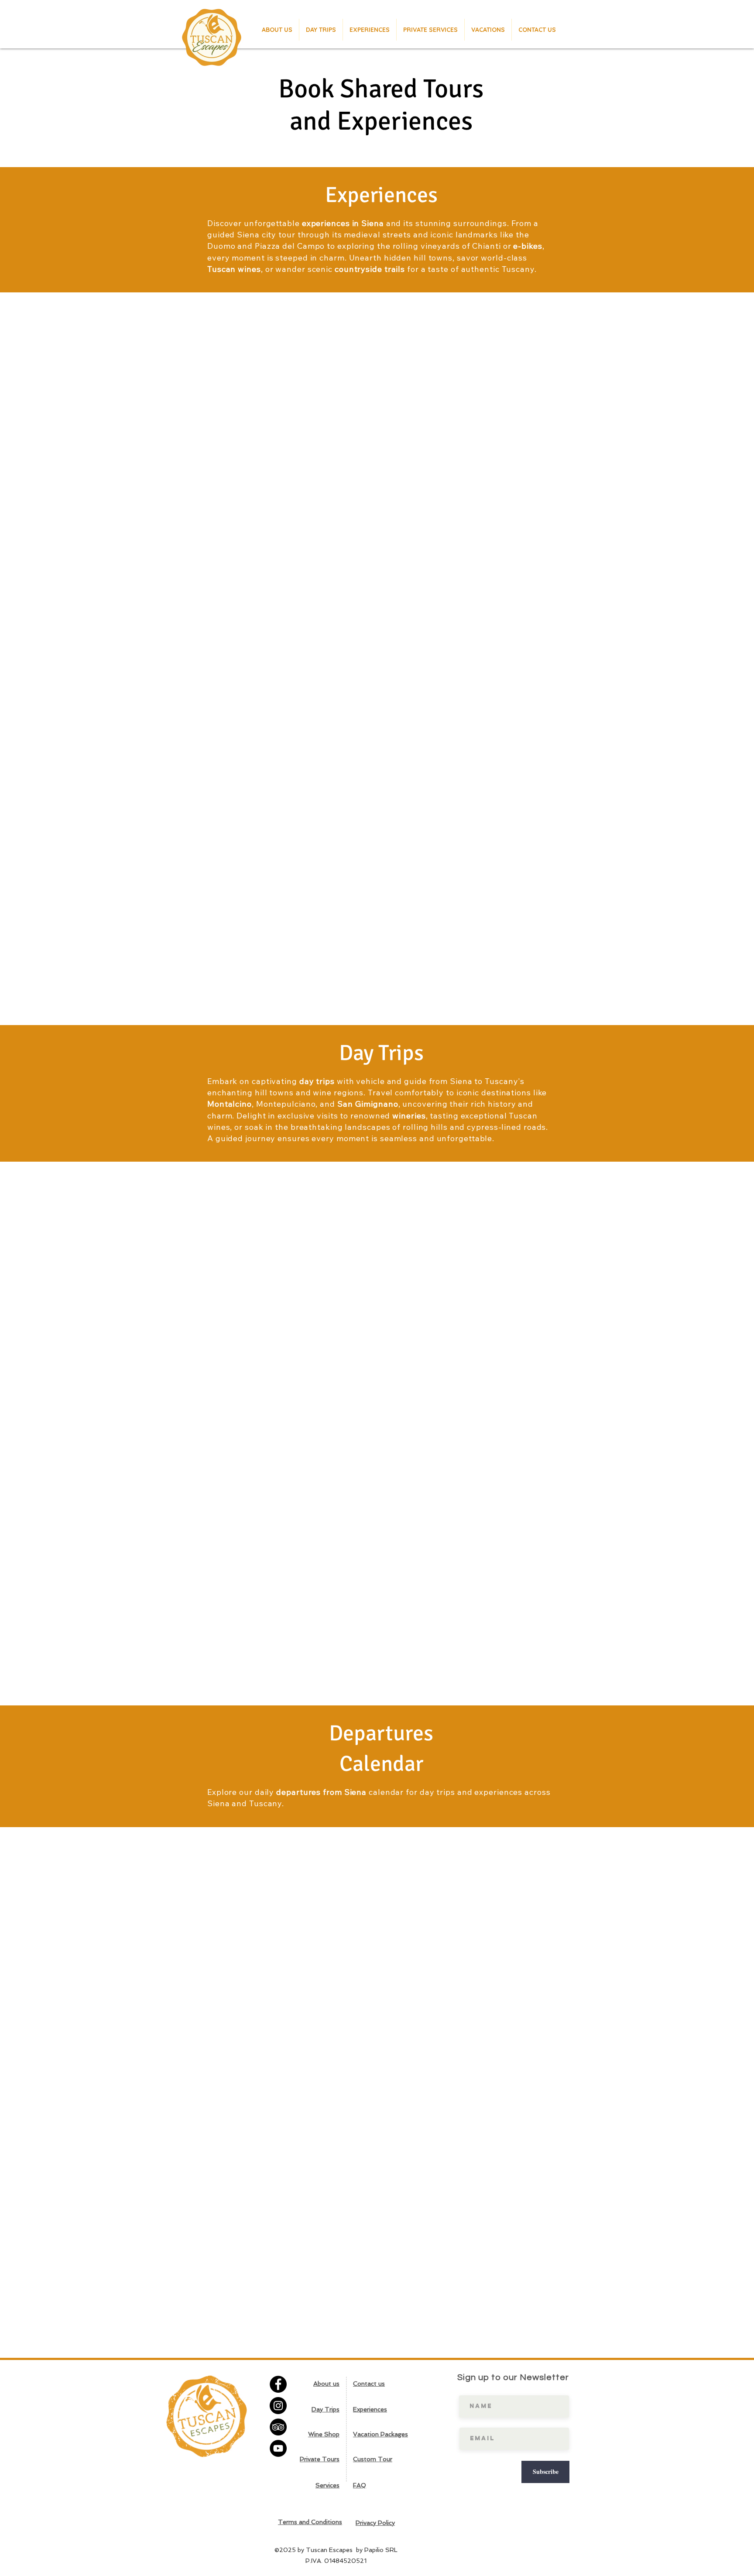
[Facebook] (278, 2384)
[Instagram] (278, 2406)
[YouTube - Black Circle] (278, 2448)
